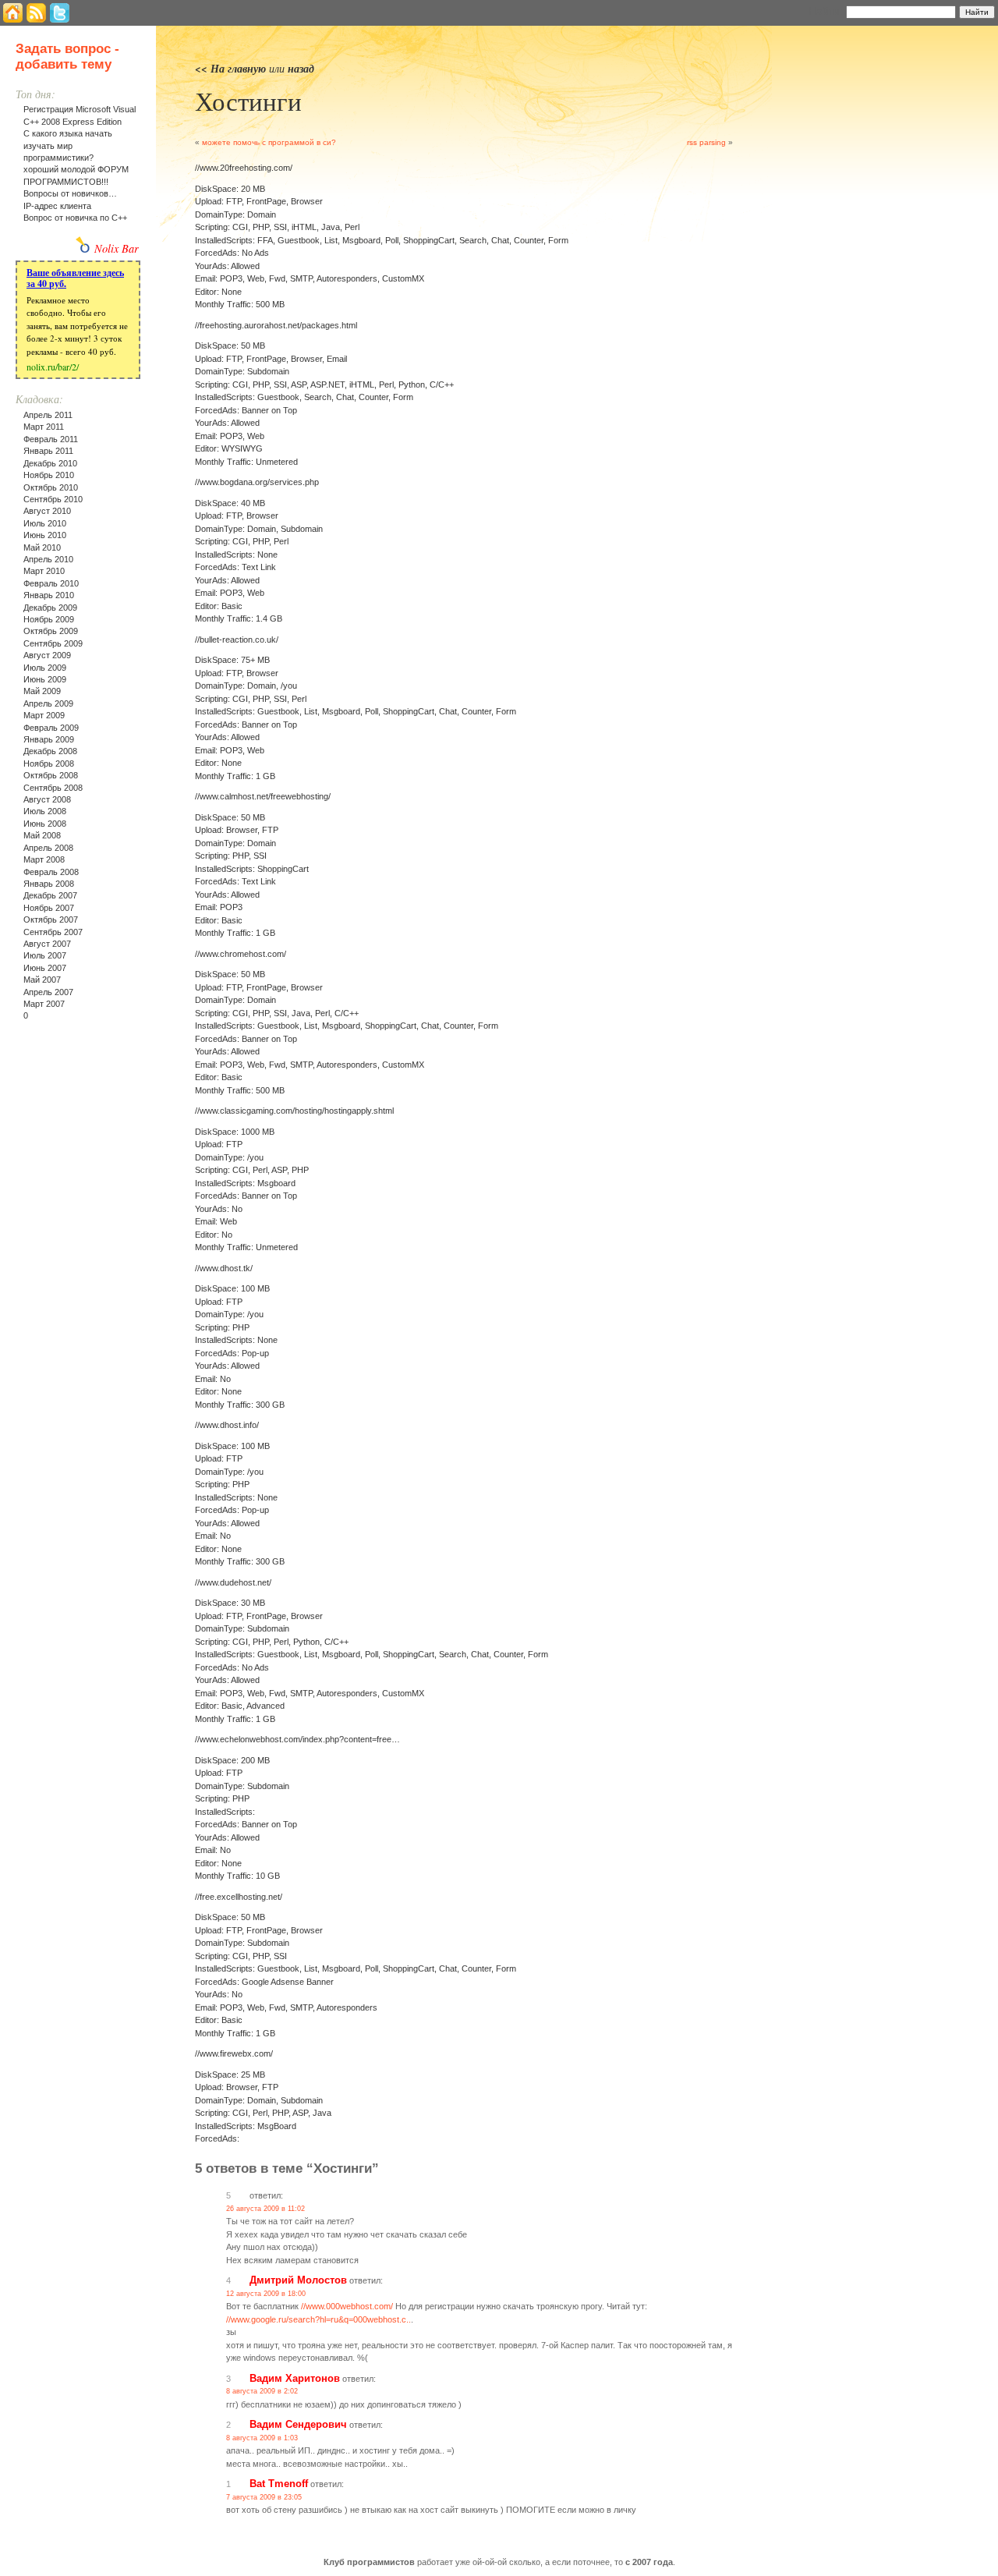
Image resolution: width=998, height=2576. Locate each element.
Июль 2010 (45, 523)
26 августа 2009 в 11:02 (265, 2209)
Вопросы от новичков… (70, 193)
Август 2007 (47, 944)
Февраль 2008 (51, 872)
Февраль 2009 (51, 728)
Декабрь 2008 (50, 751)
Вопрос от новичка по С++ (75, 218)
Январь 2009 (49, 739)
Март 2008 (44, 859)
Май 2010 (42, 547)
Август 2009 (47, 655)
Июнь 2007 (45, 968)
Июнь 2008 (45, 824)
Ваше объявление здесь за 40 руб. (75, 278)
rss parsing (706, 142)
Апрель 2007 (48, 992)
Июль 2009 (45, 668)
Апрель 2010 (48, 559)
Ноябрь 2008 (49, 764)
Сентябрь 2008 (53, 788)
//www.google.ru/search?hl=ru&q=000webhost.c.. (319, 2319)
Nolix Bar (117, 248)
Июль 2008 (45, 811)
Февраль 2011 (51, 439)
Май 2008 (42, 835)
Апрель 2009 (48, 703)
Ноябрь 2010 (49, 475)
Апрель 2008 (48, 848)
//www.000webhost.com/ (347, 2306)
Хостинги (248, 101)
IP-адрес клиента (57, 206)
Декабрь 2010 (50, 463)
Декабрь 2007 (50, 895)
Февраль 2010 (51, 583)
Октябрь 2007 (51, 919)
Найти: (826, 11)
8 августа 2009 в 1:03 (262, 2438)
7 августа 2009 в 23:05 (264, 2497)
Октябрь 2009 (51, 631)
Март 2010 (44, 571)
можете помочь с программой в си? (269, 142)
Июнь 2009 (45, 679)
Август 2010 (47, 511)
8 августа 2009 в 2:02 (262, 2391)
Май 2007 (42, 980)
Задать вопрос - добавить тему (67, 57)
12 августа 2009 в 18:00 (266, 2294)
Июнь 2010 (45, 535)
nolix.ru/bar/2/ (53, 367)
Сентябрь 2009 (53, 643)
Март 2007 (44, 1004)
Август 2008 (47, 799)
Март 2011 (44, 427)
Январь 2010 (49, 595)
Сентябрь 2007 (53, 932)
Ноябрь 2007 (49, 908)
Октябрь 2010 (51, 487)
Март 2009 (44, 715)
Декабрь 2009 (50, 608)
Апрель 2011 (48, 415)
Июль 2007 (45, 955)
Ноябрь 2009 (49, 619)
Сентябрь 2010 (53, 499)
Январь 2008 (49, 884)
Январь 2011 (48, 451)
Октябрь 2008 (51, 775)
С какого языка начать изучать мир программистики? (68, 145)
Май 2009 (42, 691)
